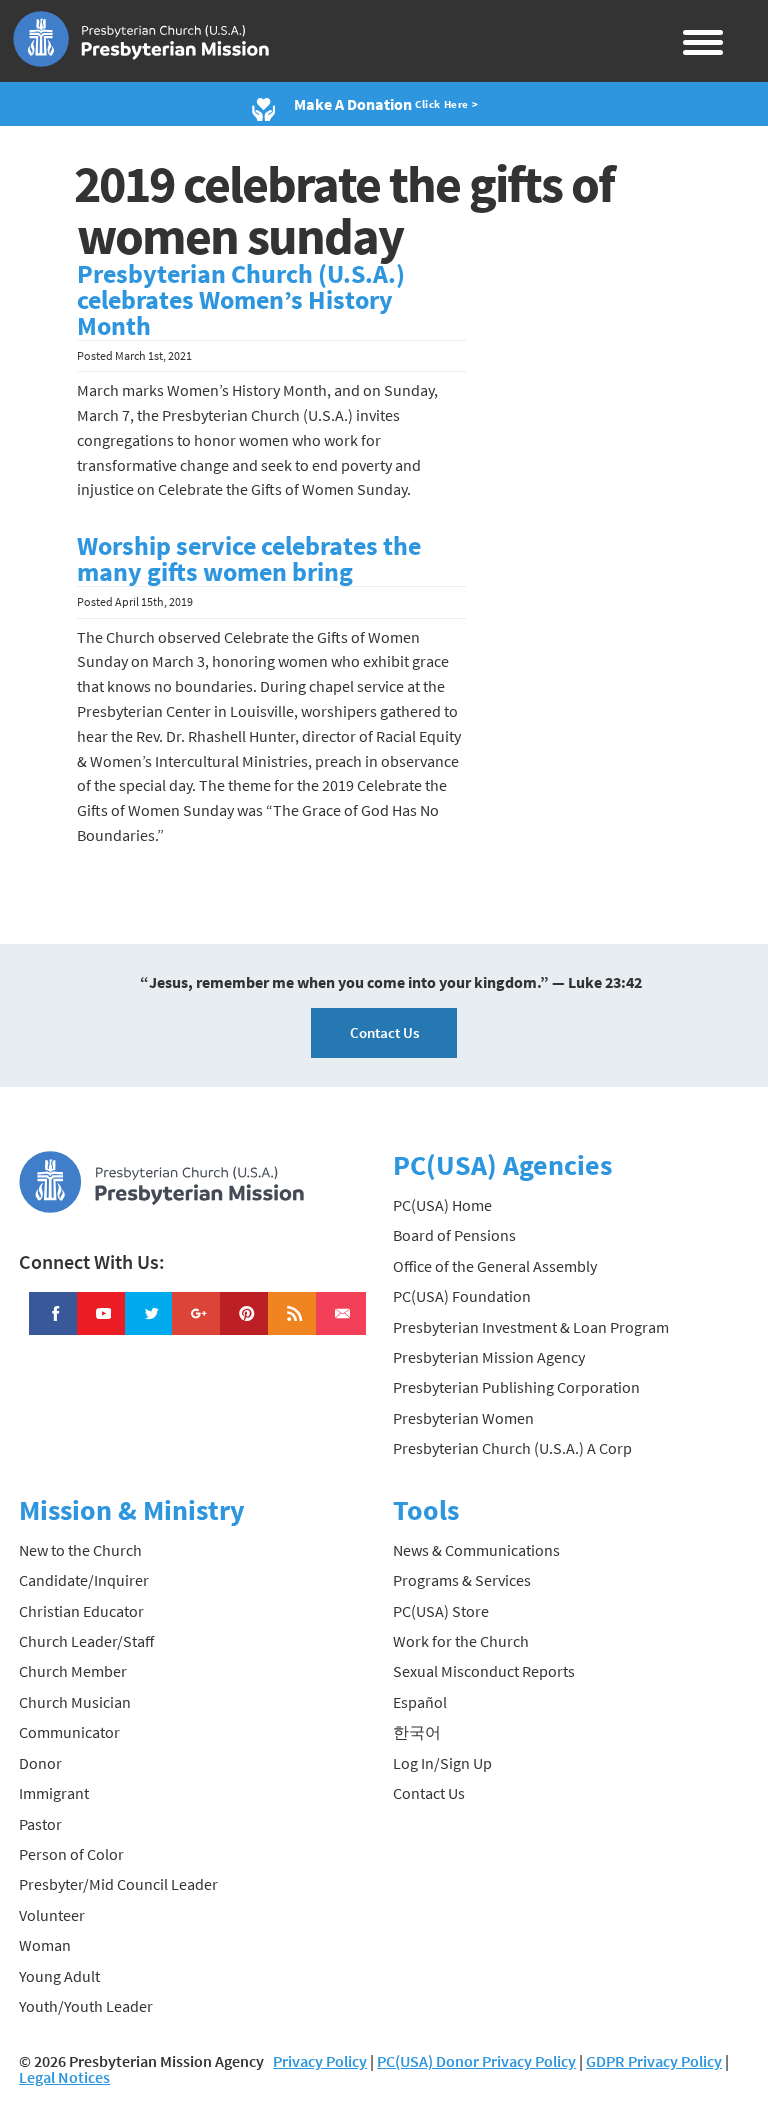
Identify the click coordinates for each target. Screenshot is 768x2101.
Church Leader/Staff (86, 1641)
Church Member (73, 1671)
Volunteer (52, 1915)
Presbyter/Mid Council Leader (118, 1884)
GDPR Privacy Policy (654, 2061)
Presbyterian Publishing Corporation (516, 1387)
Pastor (40, 1824)
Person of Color (71, 1854)
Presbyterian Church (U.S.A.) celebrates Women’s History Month (241, 300)
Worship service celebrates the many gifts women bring (249, 559)
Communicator (69, 1732)
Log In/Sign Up (442, 1763)
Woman (45, 1945)
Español (420, 1702)
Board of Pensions (454, 1235)
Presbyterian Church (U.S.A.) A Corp (512, 1448)
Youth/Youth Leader (86, 2006)
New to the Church (80, 1550)
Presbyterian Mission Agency (489, 1357)
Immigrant (54, 1793)
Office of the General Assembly (495, 1266)
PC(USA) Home (442, 1205)
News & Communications (476, 1550)
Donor (40, 1763)
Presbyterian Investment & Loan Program (531, 1327)
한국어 (417, 1732)
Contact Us (384, 1032)
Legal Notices (64, 2077)
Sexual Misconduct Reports (484, 1671)
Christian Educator (81, 1611)
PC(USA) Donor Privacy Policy (476, 2061)
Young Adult (59, 1976)
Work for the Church (461, 1641)
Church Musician (75, 1702)
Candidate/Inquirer (84, 1580)
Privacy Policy (320, 2061)
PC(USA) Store (441, 1611)
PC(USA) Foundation (462, 1296)
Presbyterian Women (463, 1418)
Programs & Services (462, 1580)
